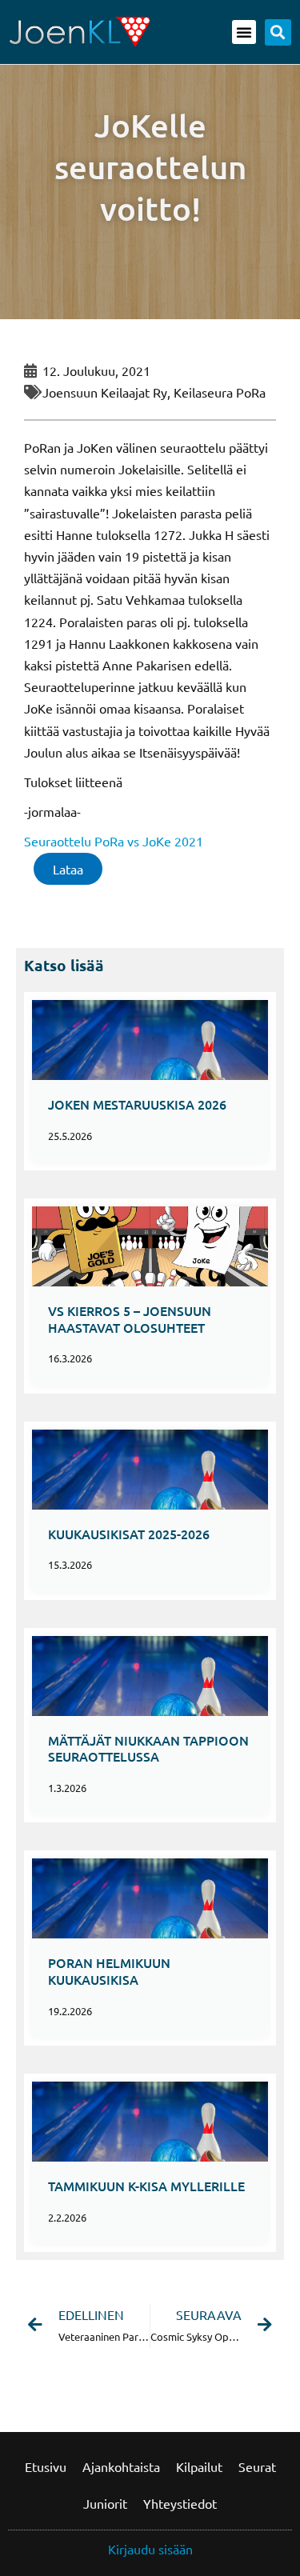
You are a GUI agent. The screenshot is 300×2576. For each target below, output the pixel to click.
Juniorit (105, 2503)
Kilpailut (199, 2466)
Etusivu (46, 2466)
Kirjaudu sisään (150, 2549)
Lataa (68, 869)
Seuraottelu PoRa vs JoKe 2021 (114, 841)
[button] (244, 32)
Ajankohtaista (121, 2466)
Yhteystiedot (180, 2503)
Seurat (257, 2466)
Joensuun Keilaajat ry (105, 392)
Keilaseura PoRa (220, 392)
